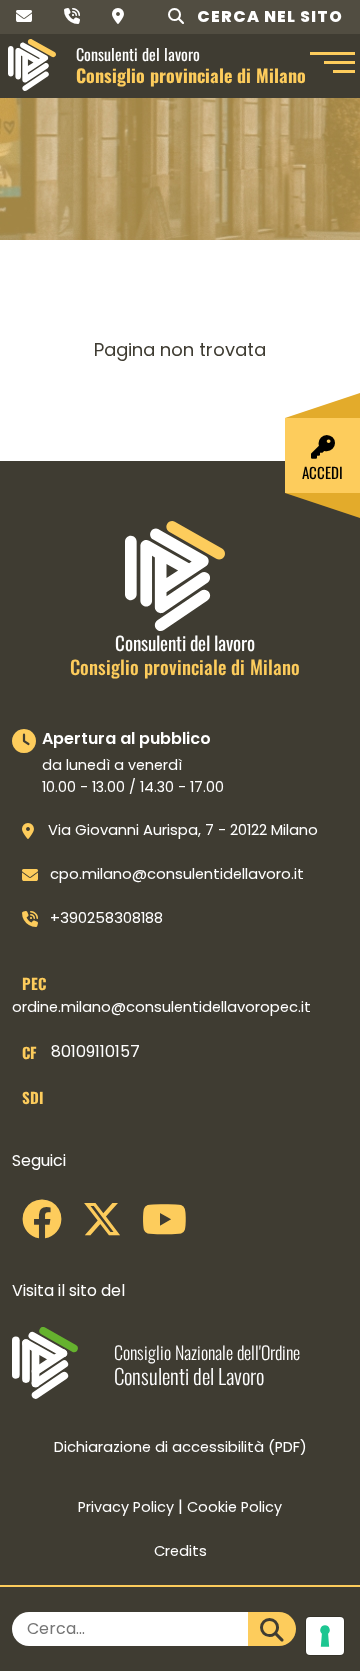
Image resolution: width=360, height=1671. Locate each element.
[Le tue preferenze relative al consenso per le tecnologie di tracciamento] (325, 1636)
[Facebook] (42, 1227)
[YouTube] (164, 1227)
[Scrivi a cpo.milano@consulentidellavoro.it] (24, 16)
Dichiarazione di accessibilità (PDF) (180, 1447)
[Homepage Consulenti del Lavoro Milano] (32, 65)
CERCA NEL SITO (268, 16)
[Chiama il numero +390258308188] (72, 16)
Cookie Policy (234, 1507)
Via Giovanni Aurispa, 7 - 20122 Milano (183, 830)
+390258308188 (106, 918)
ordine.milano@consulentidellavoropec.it (161, 1007)
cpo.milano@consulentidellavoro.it (177, 874)
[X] (102, 1227)
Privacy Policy (126, 1507)
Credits (180, 1551)
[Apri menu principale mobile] (330, 65)
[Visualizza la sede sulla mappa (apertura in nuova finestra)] (118, 16)
